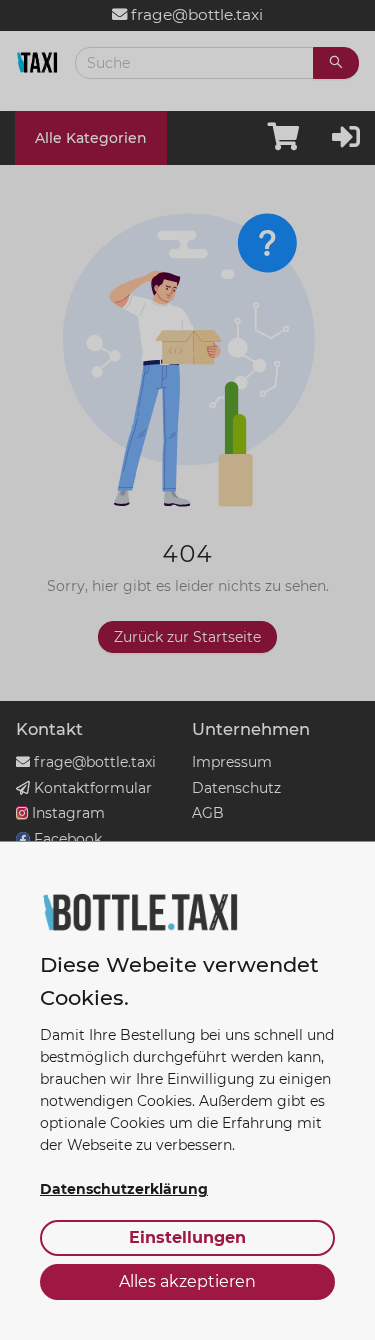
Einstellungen (187, 1237)
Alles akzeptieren (187, 1281)
